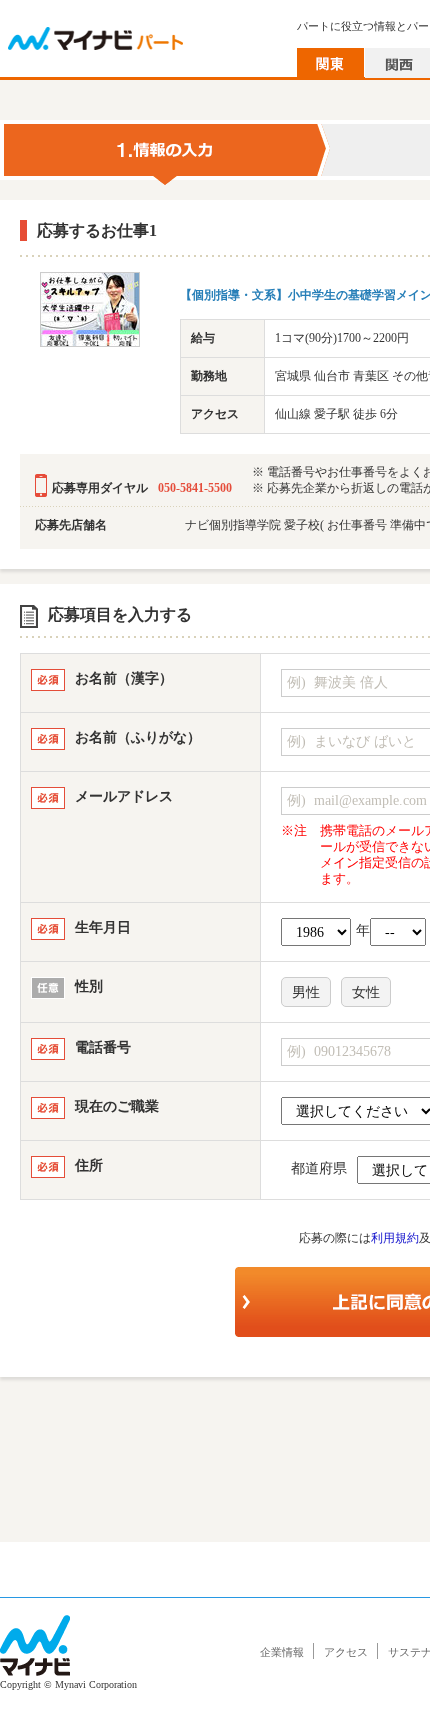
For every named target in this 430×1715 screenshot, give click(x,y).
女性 (366, 992)
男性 (306, 992)
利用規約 (395, 1238)
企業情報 (282, 1652)
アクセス (346, 1652)
